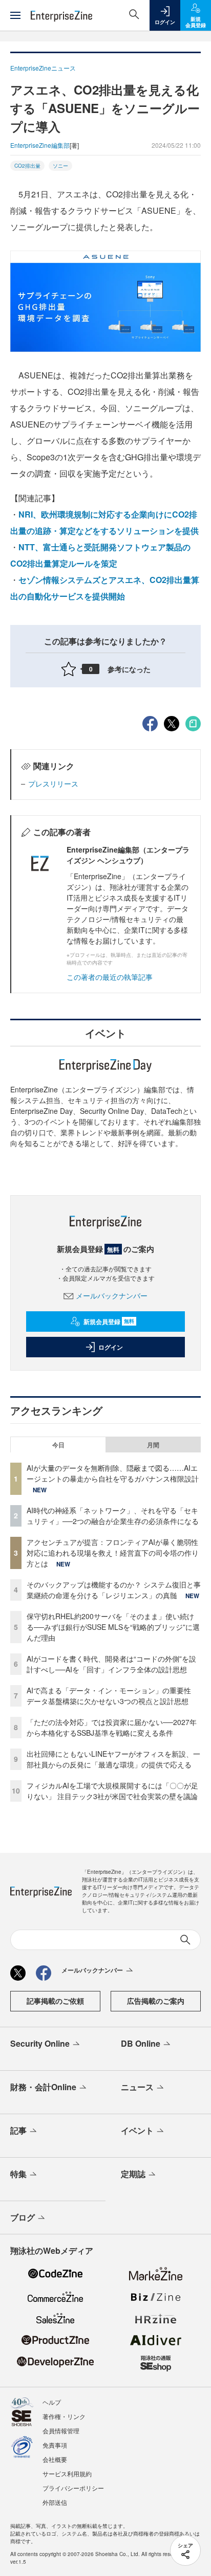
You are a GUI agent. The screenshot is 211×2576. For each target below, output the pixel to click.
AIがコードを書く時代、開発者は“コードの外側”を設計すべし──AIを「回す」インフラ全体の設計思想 (111, 1664)
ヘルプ (52, 2402)
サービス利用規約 (67, 2473)
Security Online (40, 2043)
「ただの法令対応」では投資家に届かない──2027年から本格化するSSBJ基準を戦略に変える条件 (112, 1727)
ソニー (60, 166)
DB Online (141, 2043)
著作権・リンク (64, 2416)
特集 (18, 2174)
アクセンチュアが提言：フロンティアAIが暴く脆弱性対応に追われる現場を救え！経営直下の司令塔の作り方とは (113, 1553)
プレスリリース (53, 783)
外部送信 (55, 2502)
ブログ (23, 2217)
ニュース (137, 2087)
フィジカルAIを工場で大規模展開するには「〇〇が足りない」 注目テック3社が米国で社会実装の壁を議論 (112, 1791)
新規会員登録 (109, 1321)
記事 (18, 2130)
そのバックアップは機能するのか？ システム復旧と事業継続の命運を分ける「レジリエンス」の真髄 (114, 1590)
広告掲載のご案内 (156, 2001)
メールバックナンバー (112, 1295)
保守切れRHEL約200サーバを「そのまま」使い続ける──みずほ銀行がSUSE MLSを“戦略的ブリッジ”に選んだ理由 (113, 1627)
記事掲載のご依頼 (55, 2001)
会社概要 (55, 2459)
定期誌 (133, 2174)
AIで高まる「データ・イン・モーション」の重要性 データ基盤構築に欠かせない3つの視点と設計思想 (112, 1696)
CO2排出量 (27, 166)
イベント (137, 2130)
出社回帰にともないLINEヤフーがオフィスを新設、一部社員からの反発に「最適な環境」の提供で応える (113, 1759)
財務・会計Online (43, 2087)
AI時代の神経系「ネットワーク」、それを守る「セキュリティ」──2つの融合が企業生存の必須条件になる (113, 1516)
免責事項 (55, 2445)
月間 (153, 1445)
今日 (58, 1445)
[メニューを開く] (15, 15)
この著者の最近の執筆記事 (110, 977)
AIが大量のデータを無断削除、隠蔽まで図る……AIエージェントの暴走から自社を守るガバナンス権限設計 (113, 1473)
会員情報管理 (61, 2431)
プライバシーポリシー (73, 2488)
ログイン (111, 1347)
